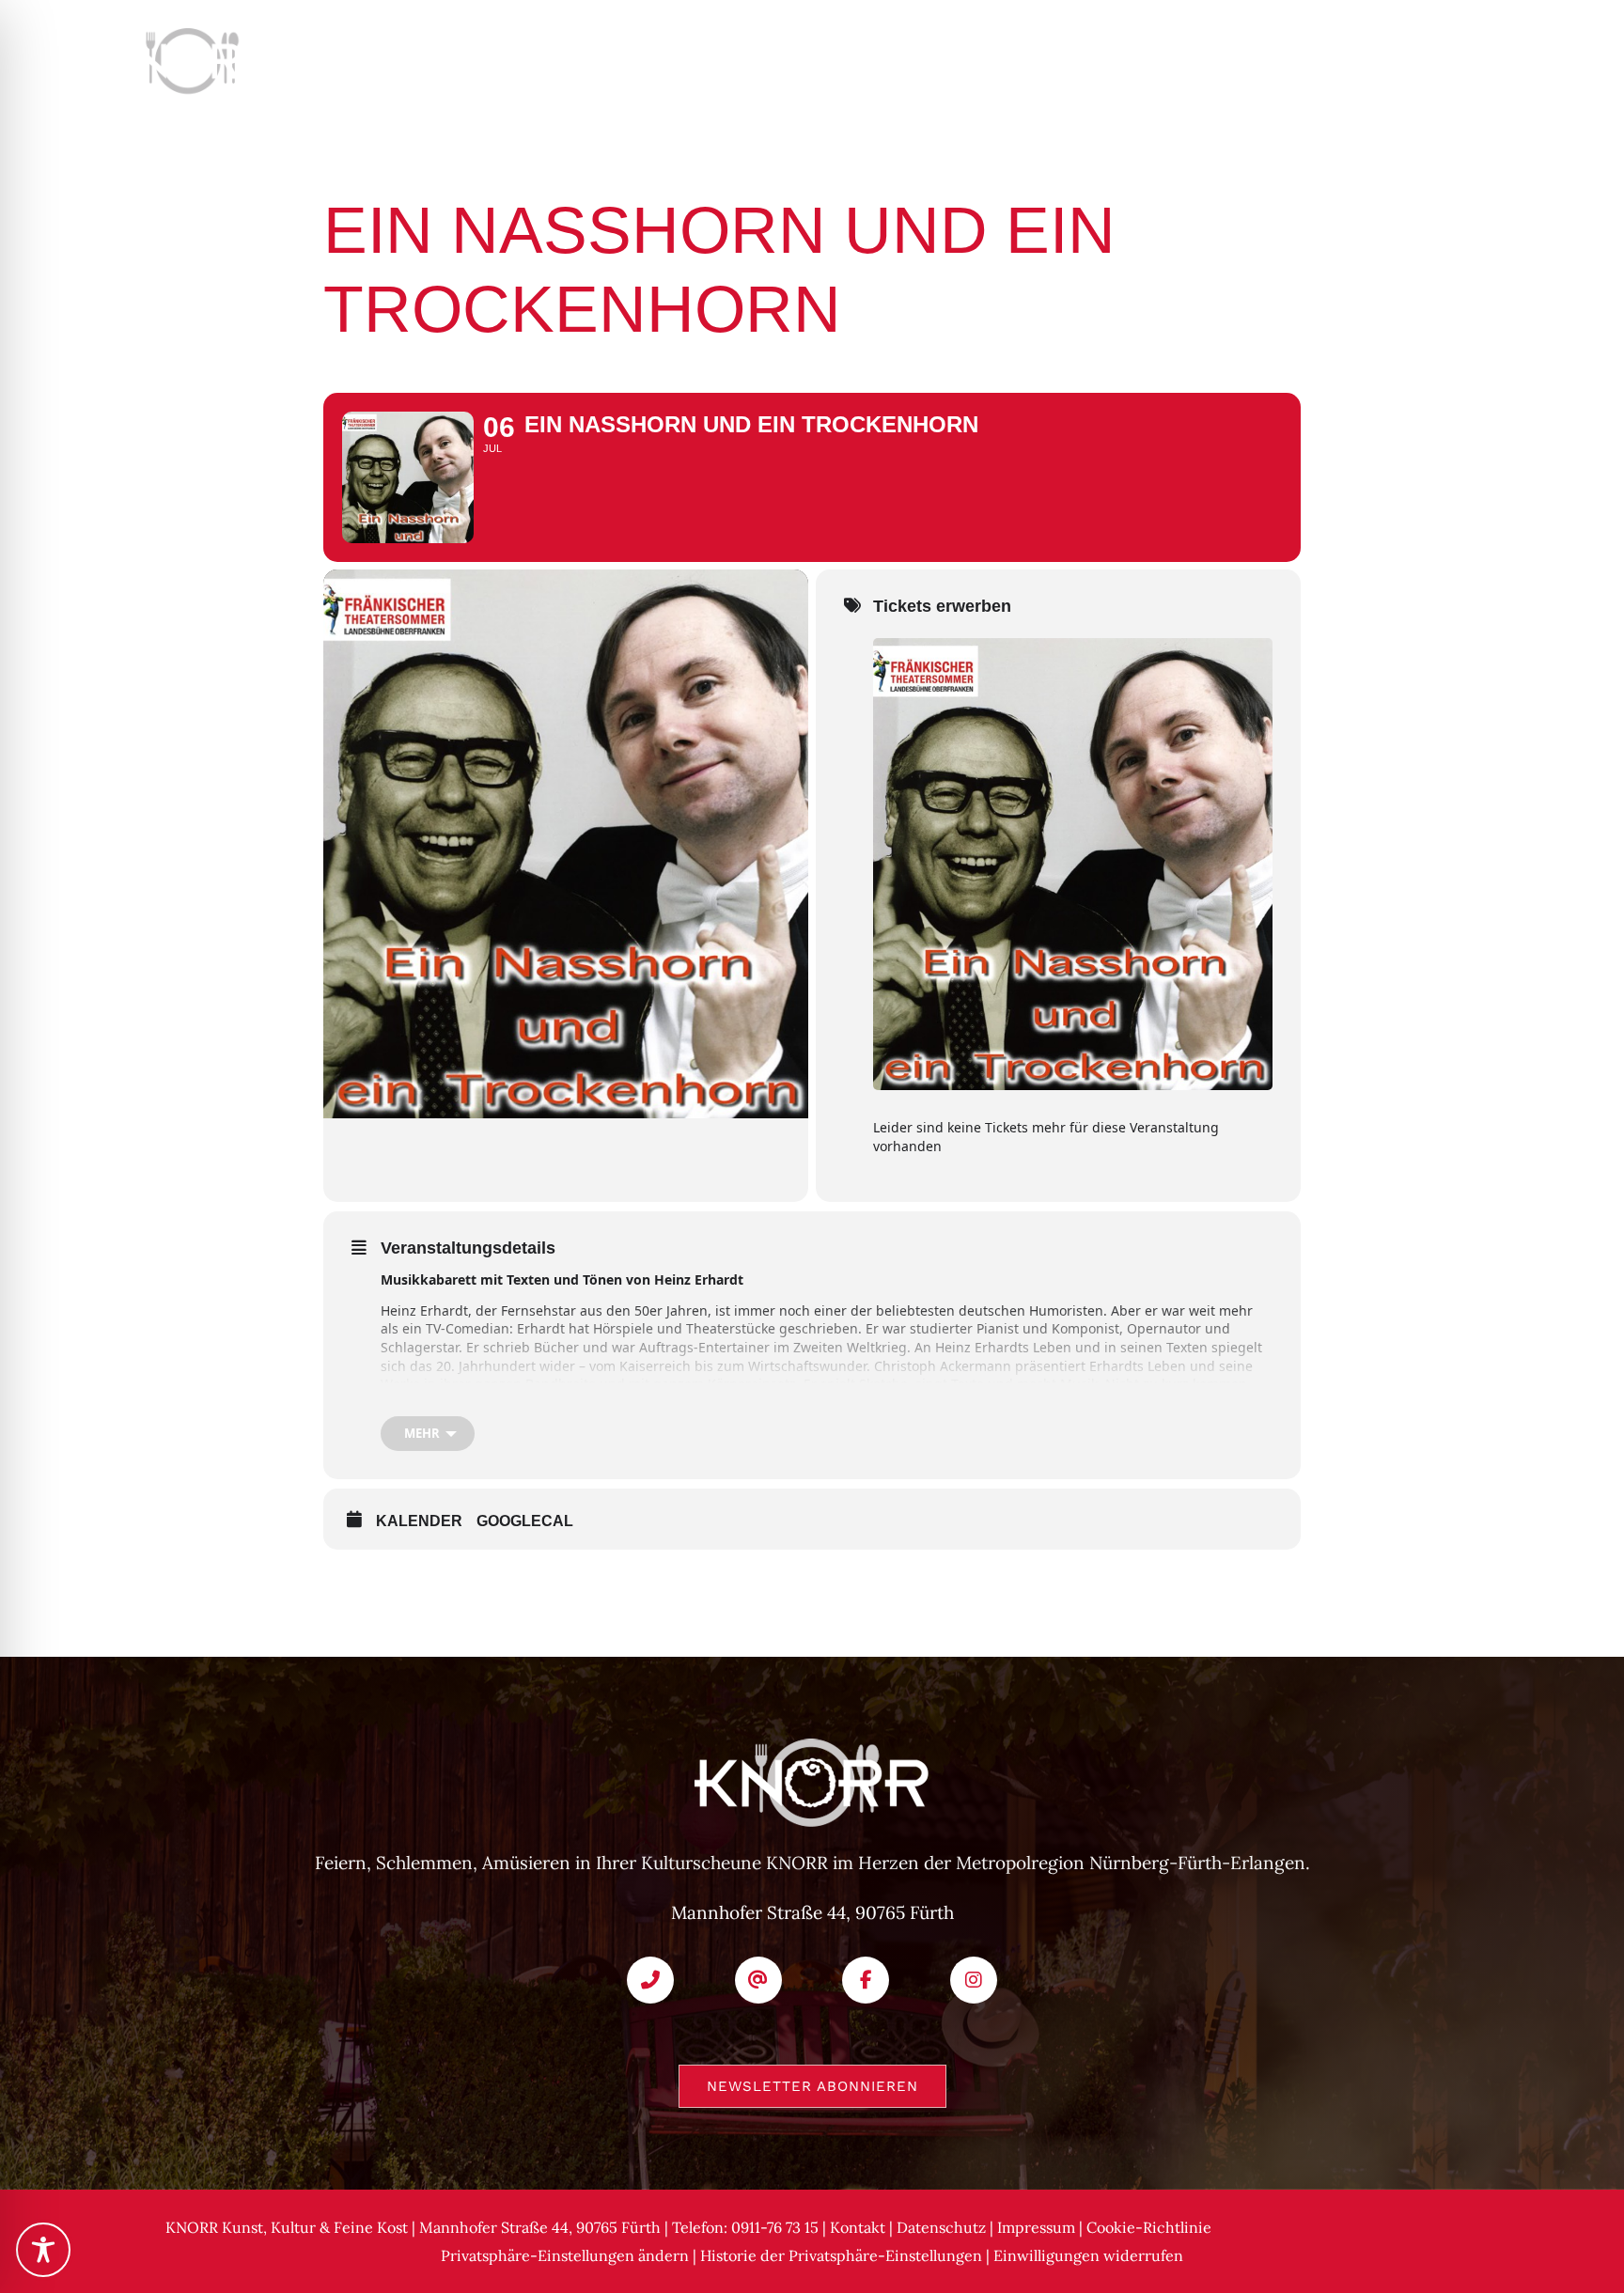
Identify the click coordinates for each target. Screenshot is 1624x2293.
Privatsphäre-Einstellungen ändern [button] (565, 2255)
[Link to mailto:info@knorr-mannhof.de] (758, 1980)
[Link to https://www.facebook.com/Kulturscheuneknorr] (866, 1980)
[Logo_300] (225, 37)
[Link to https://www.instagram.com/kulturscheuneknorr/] (974, 1980)
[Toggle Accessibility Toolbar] (43, 2250)
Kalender (419, 1521)
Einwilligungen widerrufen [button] (1088, 2255)
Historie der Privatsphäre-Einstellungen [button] (841, 2255)
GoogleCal (525, 1521)
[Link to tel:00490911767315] (650, 1980)
